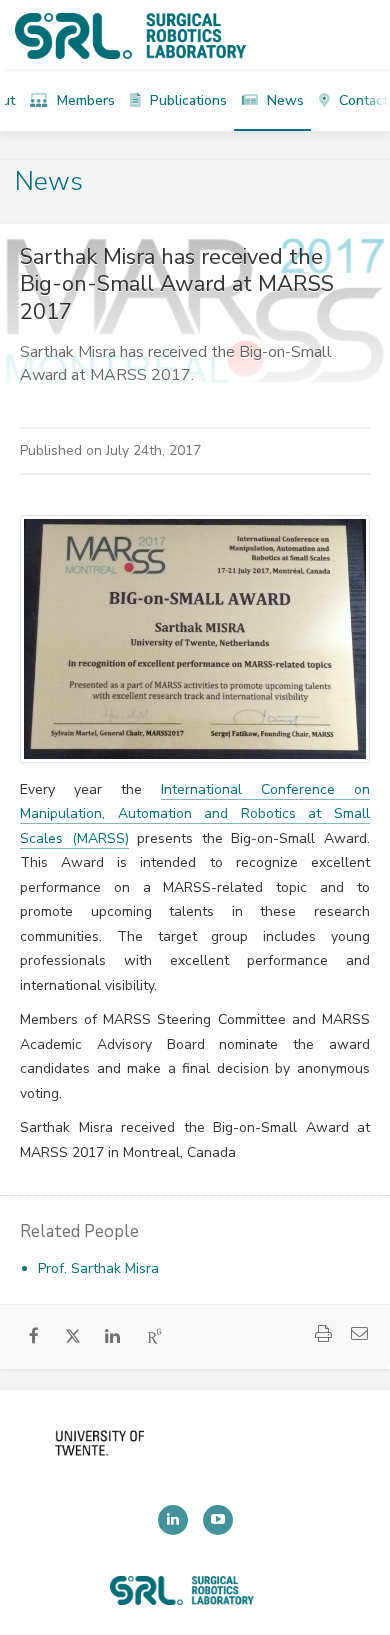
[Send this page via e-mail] (359, 1335)
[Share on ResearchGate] (155, 1337)
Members (84, 100)
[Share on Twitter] (73, 1339)
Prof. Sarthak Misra (98, 1268)
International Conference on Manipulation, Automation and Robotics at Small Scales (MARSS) (195, 814)
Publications (186, 100)
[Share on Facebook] (34, 1337)
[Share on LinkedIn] (112, 1337)
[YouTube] (218, 1520)
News (283, 100)
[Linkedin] (173, 1520)
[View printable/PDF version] (323, 1335)
